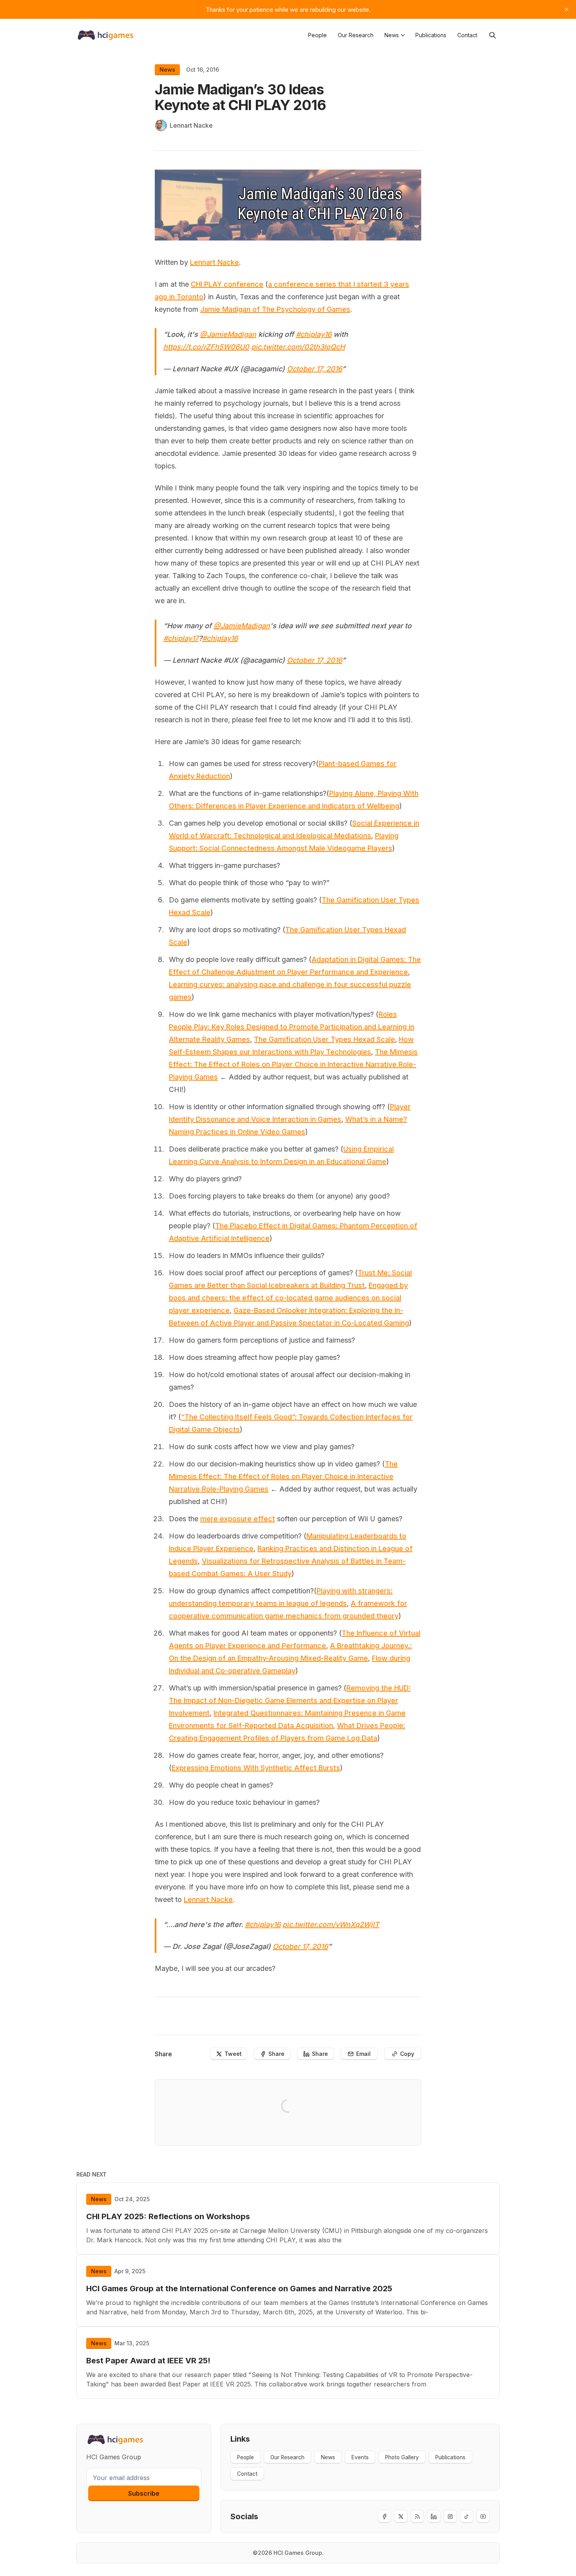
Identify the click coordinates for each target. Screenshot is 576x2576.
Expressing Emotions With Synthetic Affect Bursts (256, 1768)
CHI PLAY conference (227, 284)
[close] (567, 9)
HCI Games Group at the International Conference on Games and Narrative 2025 (239, 2289)
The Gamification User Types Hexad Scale (324, 1039)
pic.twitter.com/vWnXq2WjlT (331, 1924)
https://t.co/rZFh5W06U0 (206, 347)
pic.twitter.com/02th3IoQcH (298, 347)
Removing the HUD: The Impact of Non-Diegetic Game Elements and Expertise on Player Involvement (290, 1700)
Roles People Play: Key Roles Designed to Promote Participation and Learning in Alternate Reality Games (292, 1027)
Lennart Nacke (215, 262)
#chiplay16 (314, 334)
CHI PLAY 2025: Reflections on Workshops (168, 2216)
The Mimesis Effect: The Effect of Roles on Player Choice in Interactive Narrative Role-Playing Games (293, 1064)
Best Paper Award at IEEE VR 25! (148, 2361)
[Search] (493, 35)
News (167, 70)
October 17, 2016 (314, 369)
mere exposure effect (238, 1519)
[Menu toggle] (403, 35)
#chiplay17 (181, 638)
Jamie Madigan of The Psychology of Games (275, 309)
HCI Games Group (298, 2553)
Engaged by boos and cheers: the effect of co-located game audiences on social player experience (288, 1298)
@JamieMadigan (228, 334)
